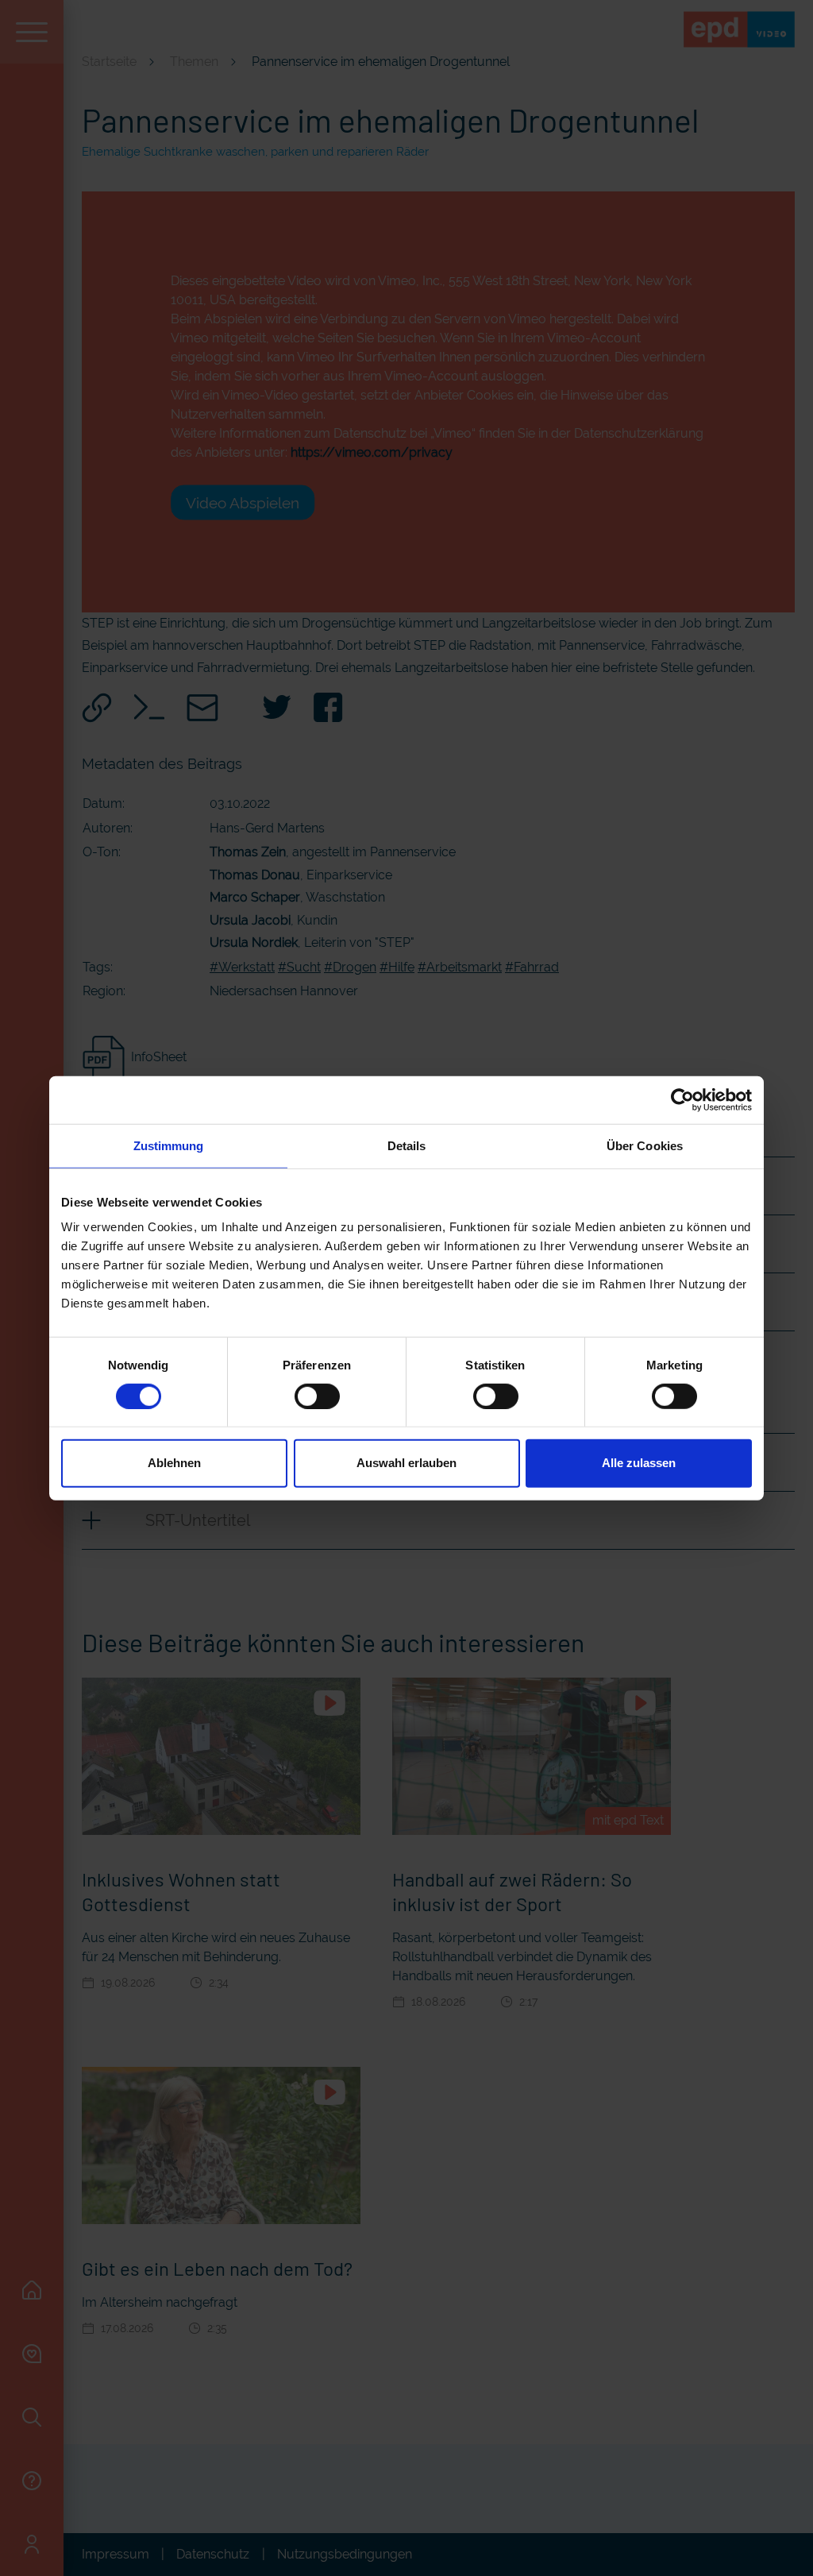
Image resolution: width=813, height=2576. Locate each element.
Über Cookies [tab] (645, 1145)
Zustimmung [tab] (169, 1145)
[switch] (317, 1396)
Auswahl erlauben (406, 1463)
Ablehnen (174, 1463)
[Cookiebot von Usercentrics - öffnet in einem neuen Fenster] (682, 1099)
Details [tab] (407, 1145)
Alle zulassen (639, 1463)
